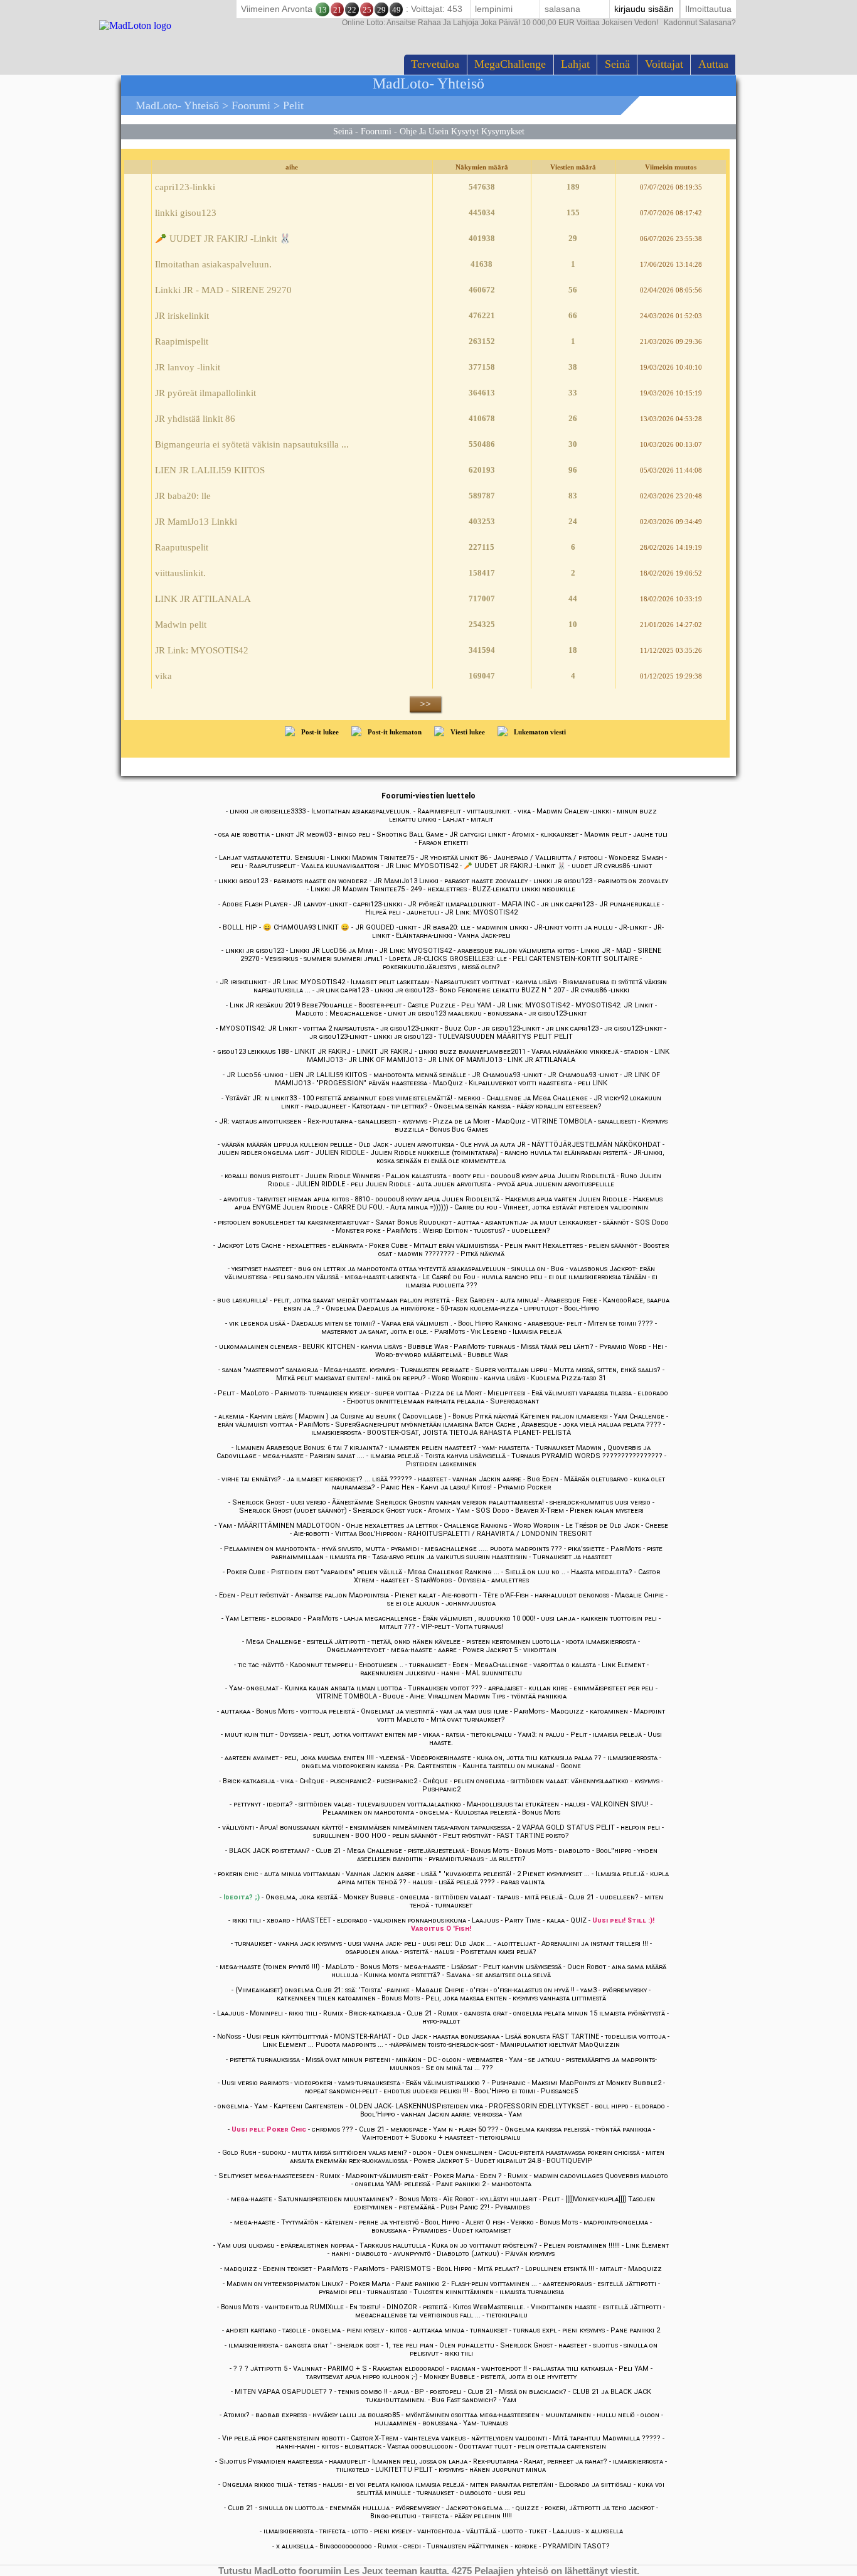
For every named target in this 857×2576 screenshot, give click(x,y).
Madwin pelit (181, 625)
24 (573, 521)
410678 (482, 418)
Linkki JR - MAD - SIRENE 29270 (223, 290)
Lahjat (575, 64)
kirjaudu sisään (644, 9)
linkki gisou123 (186, 213)
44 (573, 598)
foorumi (251, 105)
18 (573, 650)
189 (573, 187)
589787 (482, 496)
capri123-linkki (185, 187)
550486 (482, 444)
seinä (617, 64)
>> (425, 704)
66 (573, 315)
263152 (482, 341)
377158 (482, 367)
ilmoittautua (708, 9)
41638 (482, 264)
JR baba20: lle (183, 496)
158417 (482, 573)
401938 (482, 238)
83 (573, 496)
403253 (482, 521)
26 (573, 418)
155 (573, 212)
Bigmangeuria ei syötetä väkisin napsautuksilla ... (252, 444)
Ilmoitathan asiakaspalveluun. (213, 264)
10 (573, 624)
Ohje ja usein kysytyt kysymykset (462, 131)
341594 (482, 650)
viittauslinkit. (180, 573)
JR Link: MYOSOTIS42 (202, 650)
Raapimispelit (182, 341)
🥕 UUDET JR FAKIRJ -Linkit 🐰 (223, 239)
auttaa (713, 64)
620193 (482, 470)
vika (163, 676)
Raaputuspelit (182, 547)
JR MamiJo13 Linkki (196, 522)
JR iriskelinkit (182, 316)
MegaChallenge (510, 64)
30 (573, 444)
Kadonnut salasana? (539, 23)
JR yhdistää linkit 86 (195, 419)
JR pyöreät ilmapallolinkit (205, 393)
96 (573, 470)
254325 (482, 624)
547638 (482, 187)
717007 (482, 598)
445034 (482, 212)
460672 (482, 290)
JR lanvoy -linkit (188, 367)
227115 (482, 547)
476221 (482, 315)
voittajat (664, 64)
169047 (482, 676)
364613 (482, 393)
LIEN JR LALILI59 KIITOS (210, 470)
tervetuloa (435, 64)
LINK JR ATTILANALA (203, 599)
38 (573, 367)
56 (573, 290)
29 (573, 238)
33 (573, 393)
